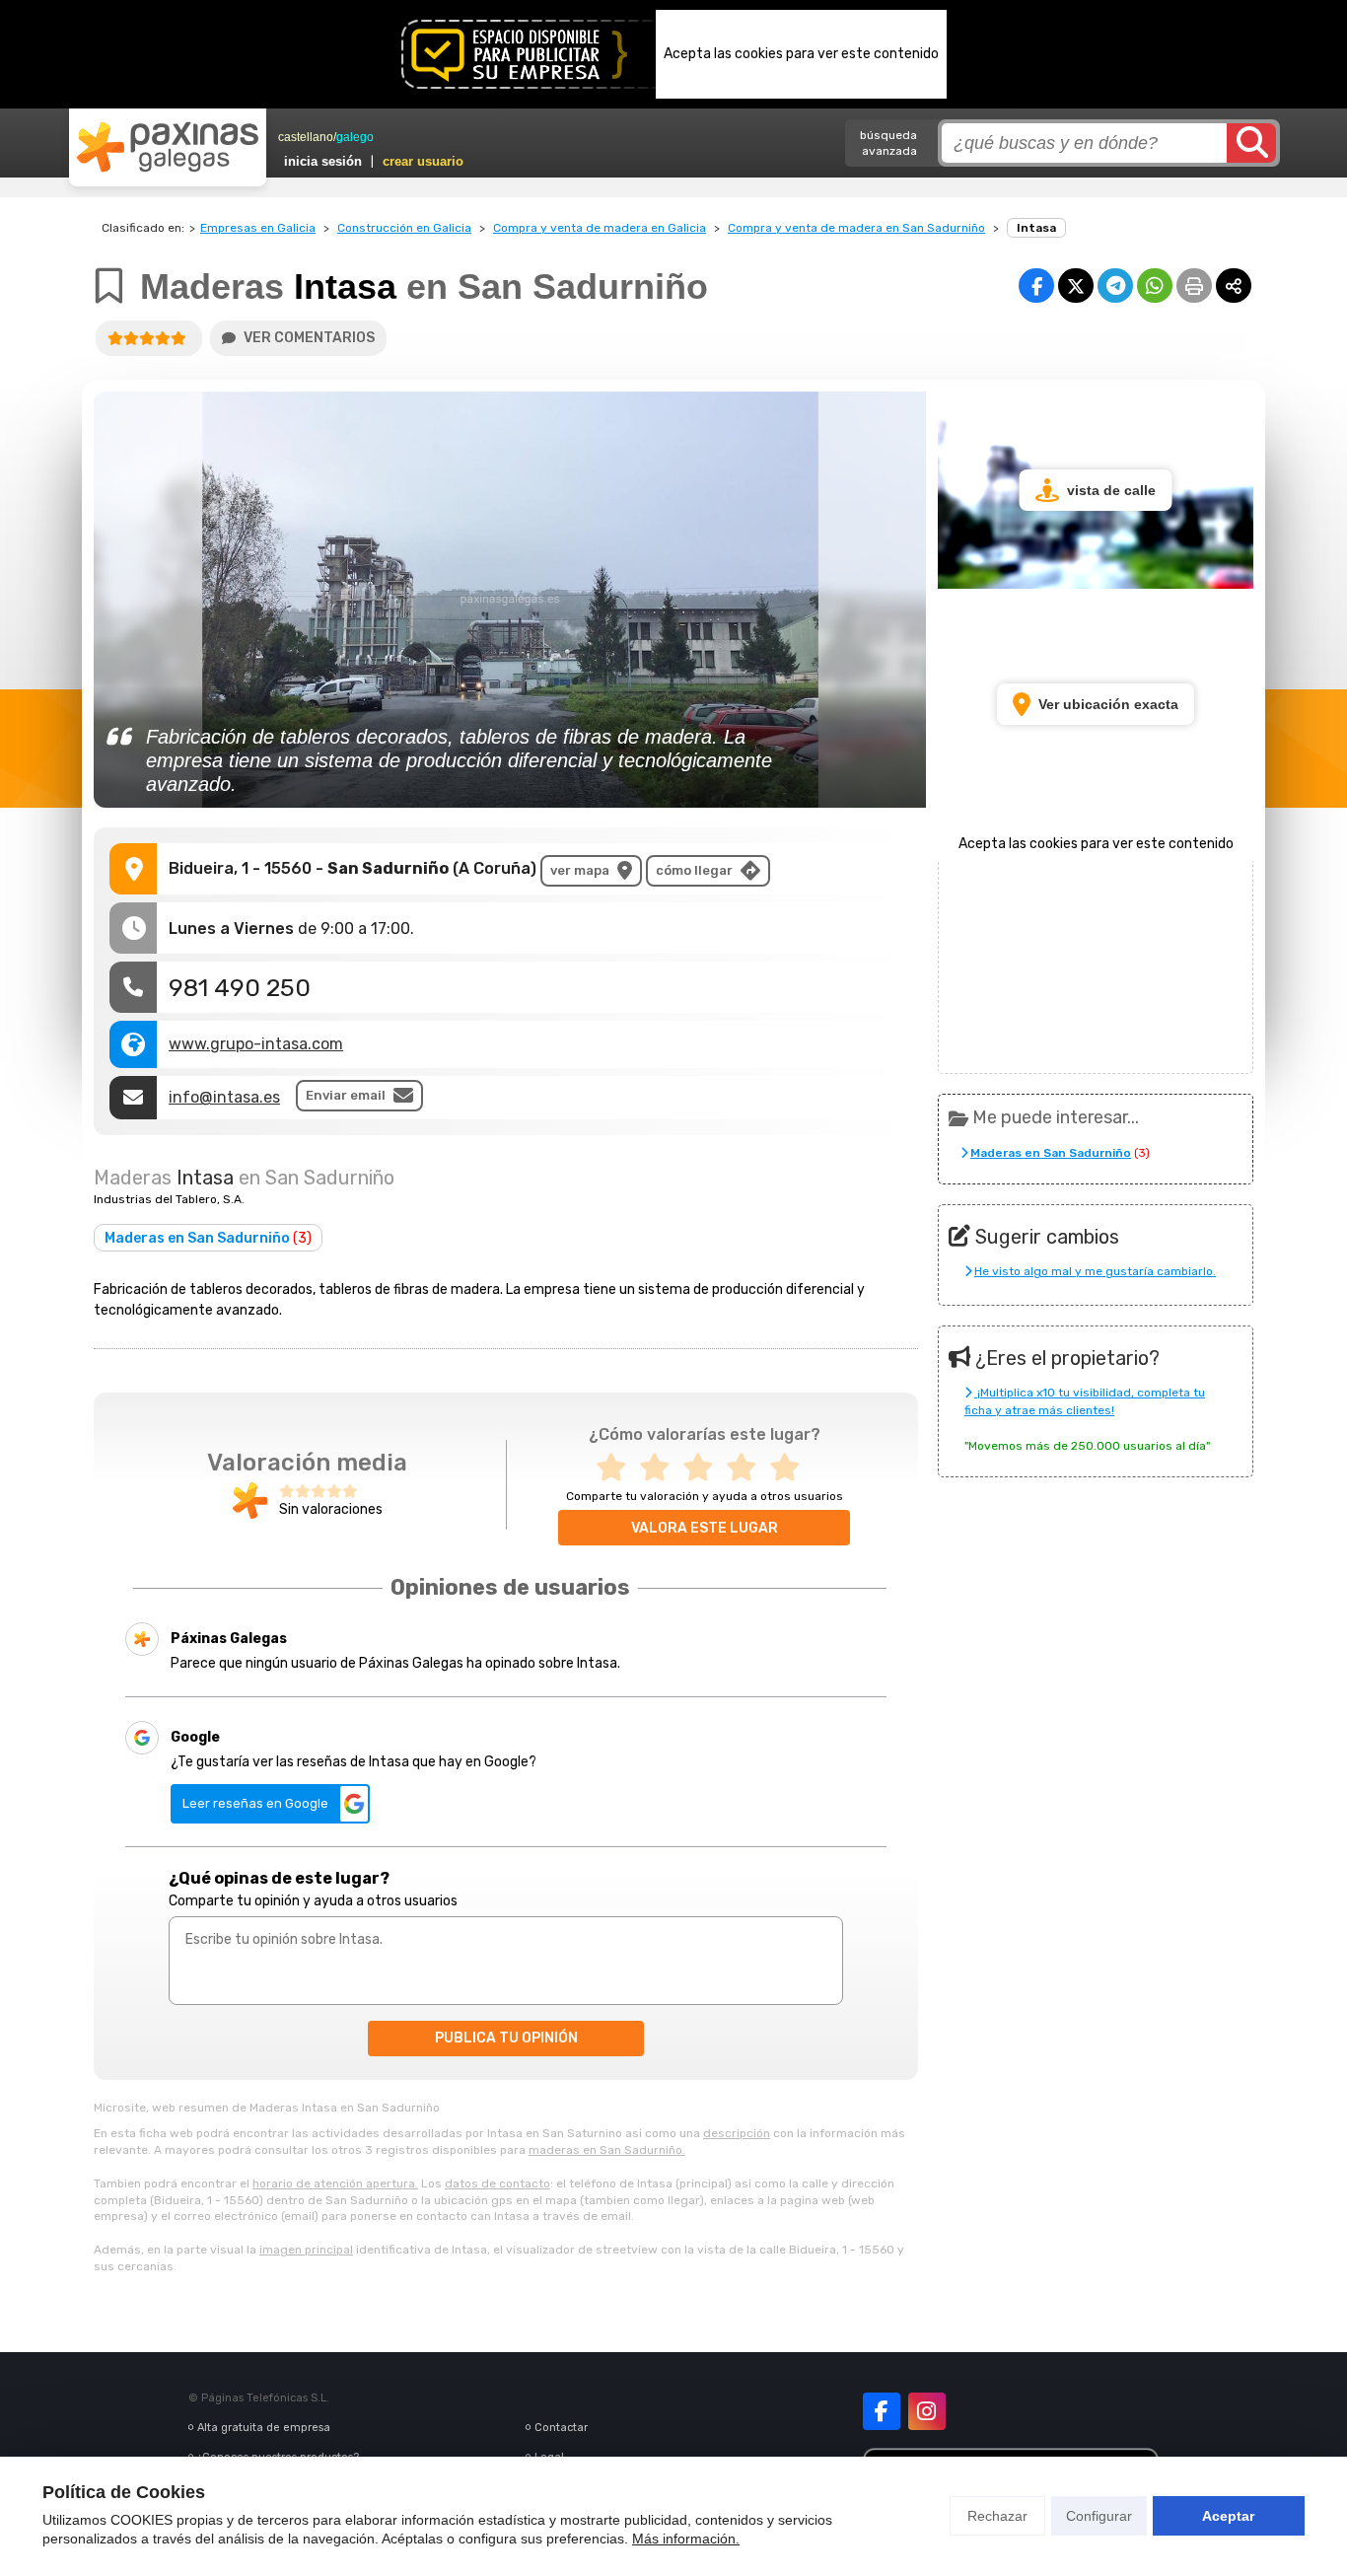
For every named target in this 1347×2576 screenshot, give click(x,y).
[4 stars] (747, 1468)
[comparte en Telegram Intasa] (1115, 286)
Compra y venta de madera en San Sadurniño (856, 228)
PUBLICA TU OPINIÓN (506, 2038)
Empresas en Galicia (258, 228)
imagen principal (306, 2250)
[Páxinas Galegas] (168, 147)
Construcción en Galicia (404, 228)
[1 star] (617, 1468)
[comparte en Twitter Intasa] (1076, 286)
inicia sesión (323, 161)
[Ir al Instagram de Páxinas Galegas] (927, 2411)
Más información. (686, 2539)
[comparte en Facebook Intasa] (1036, 286)
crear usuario (423, 161)
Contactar (561, 2428)
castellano (306, 137)
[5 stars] (791, 1468)
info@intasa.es (224, 1097)
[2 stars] (661, 1468)
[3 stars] (704, 1468)
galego (355, 137)
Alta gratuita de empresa (264, 2428)
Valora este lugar (705, 1528)
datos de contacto (497, 2183)
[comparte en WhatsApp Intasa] (1155, 286)
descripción (737, 2133)
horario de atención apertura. (335, 2183)
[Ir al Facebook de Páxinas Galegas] (882, 2411)
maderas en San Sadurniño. (607, 2150)
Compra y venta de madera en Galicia (600, 228)
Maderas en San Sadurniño (208, 1238)
